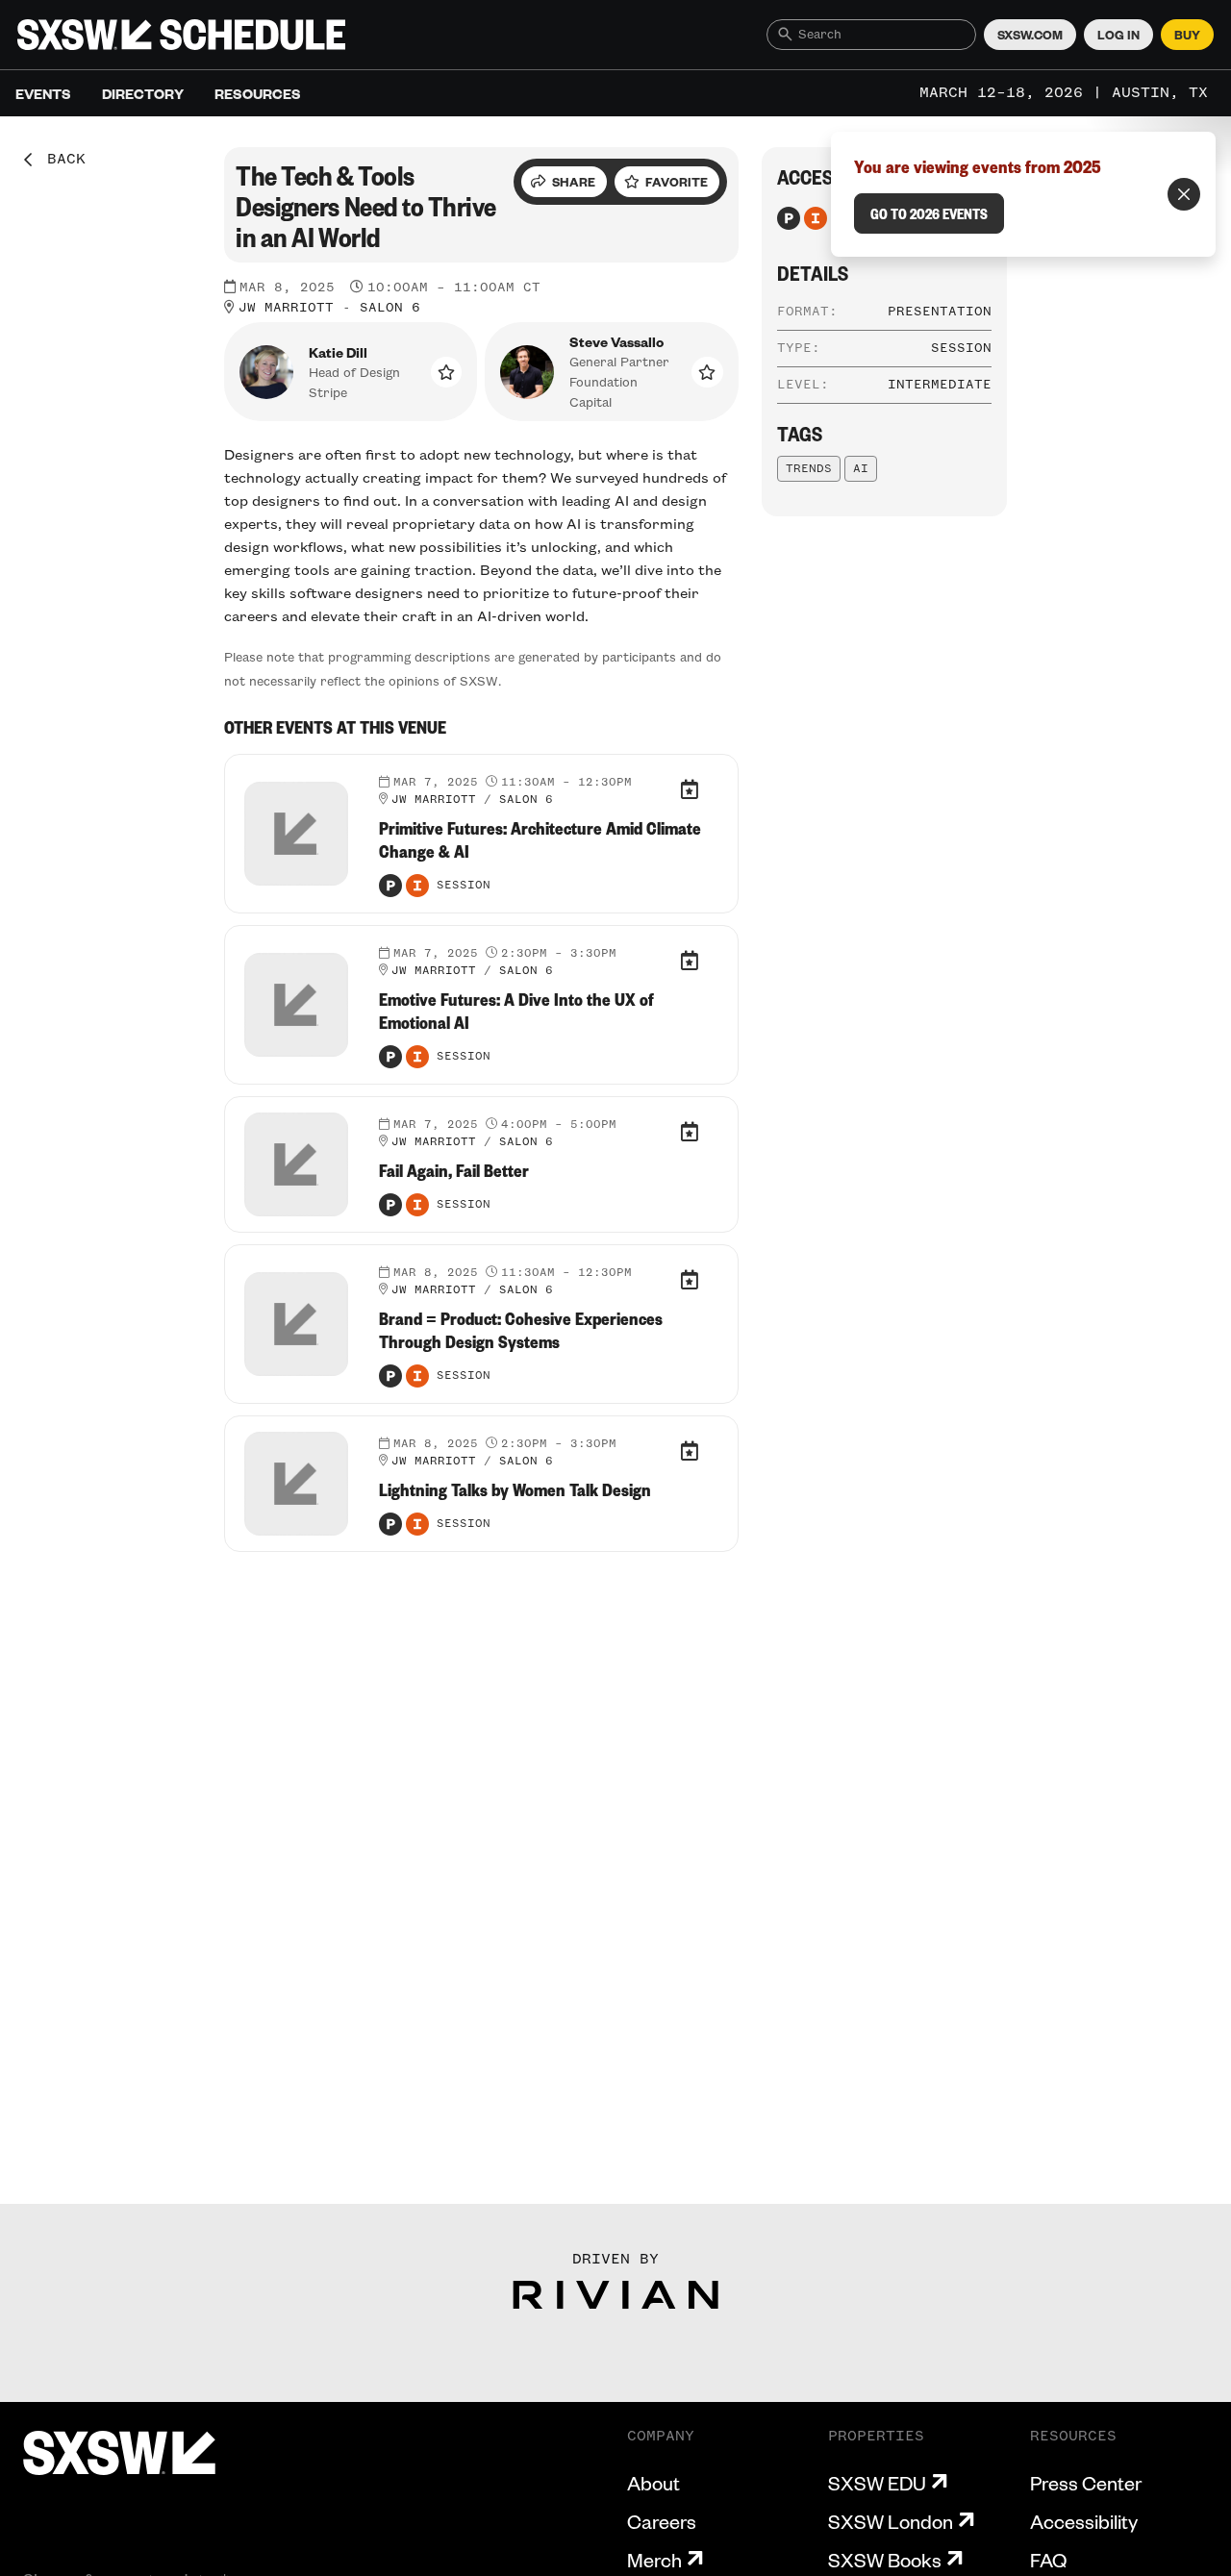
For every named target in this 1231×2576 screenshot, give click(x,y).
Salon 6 (390, 308)
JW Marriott (286, 308)
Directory (143, 93)
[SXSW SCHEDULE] (181, 35)
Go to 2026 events (929, 213)
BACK (60, 160)
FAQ (1048, 2560)
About (653, 2483)
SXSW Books (885, 2560)
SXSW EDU (877, 2483)
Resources (258, 93)
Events (43, 93)
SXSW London (891, 2521)
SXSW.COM (1030, 35)
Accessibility (1084, 2521)
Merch (654, 2560)
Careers (662, 2521)
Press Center (1086, 2483)
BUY (1187, 35)
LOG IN (1118, 35)
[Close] (1184, 194)
